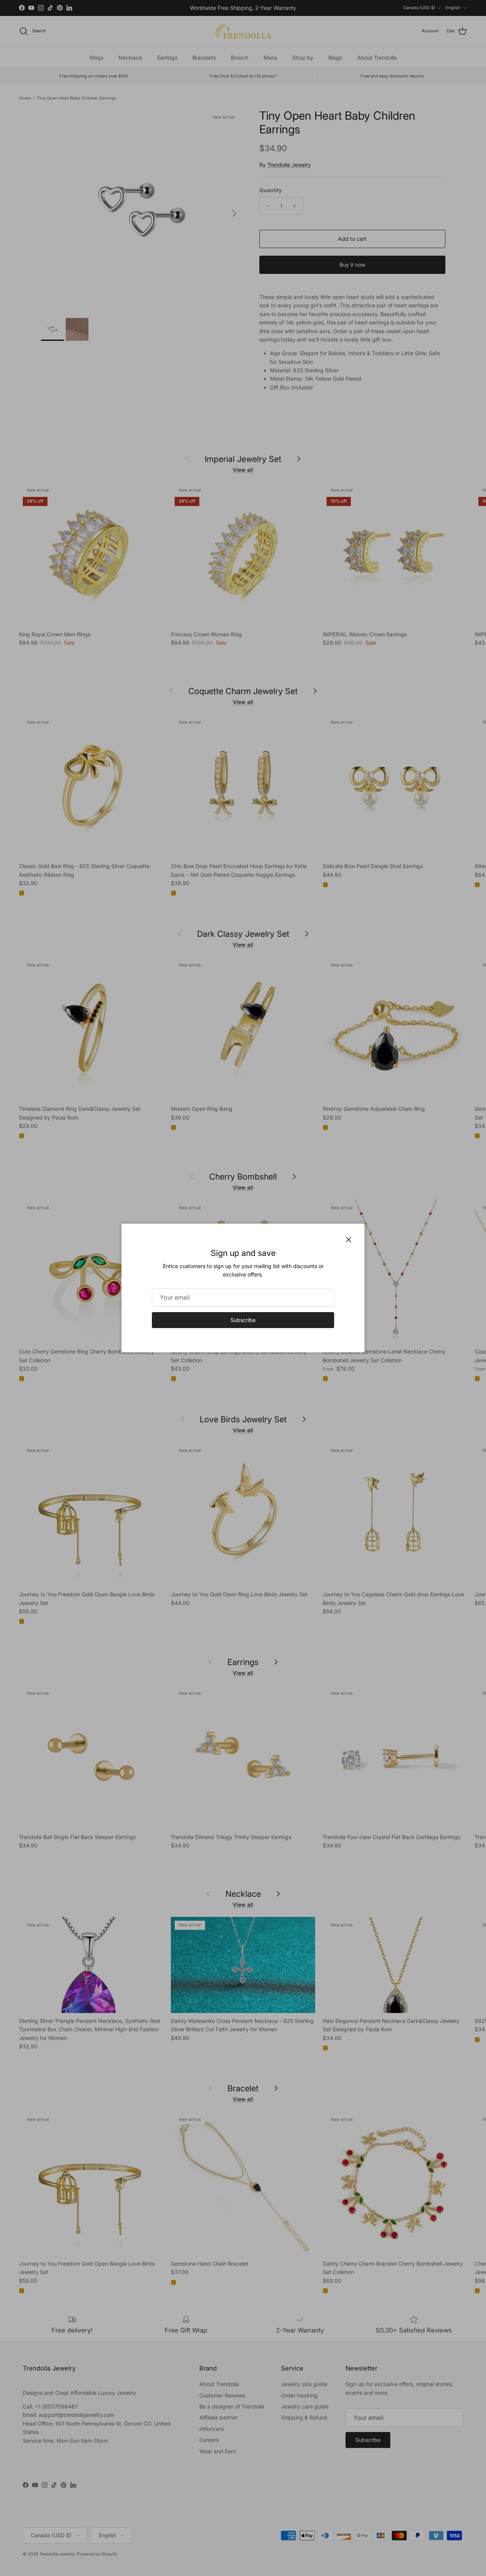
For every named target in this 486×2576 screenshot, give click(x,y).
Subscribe (243, 1320)
